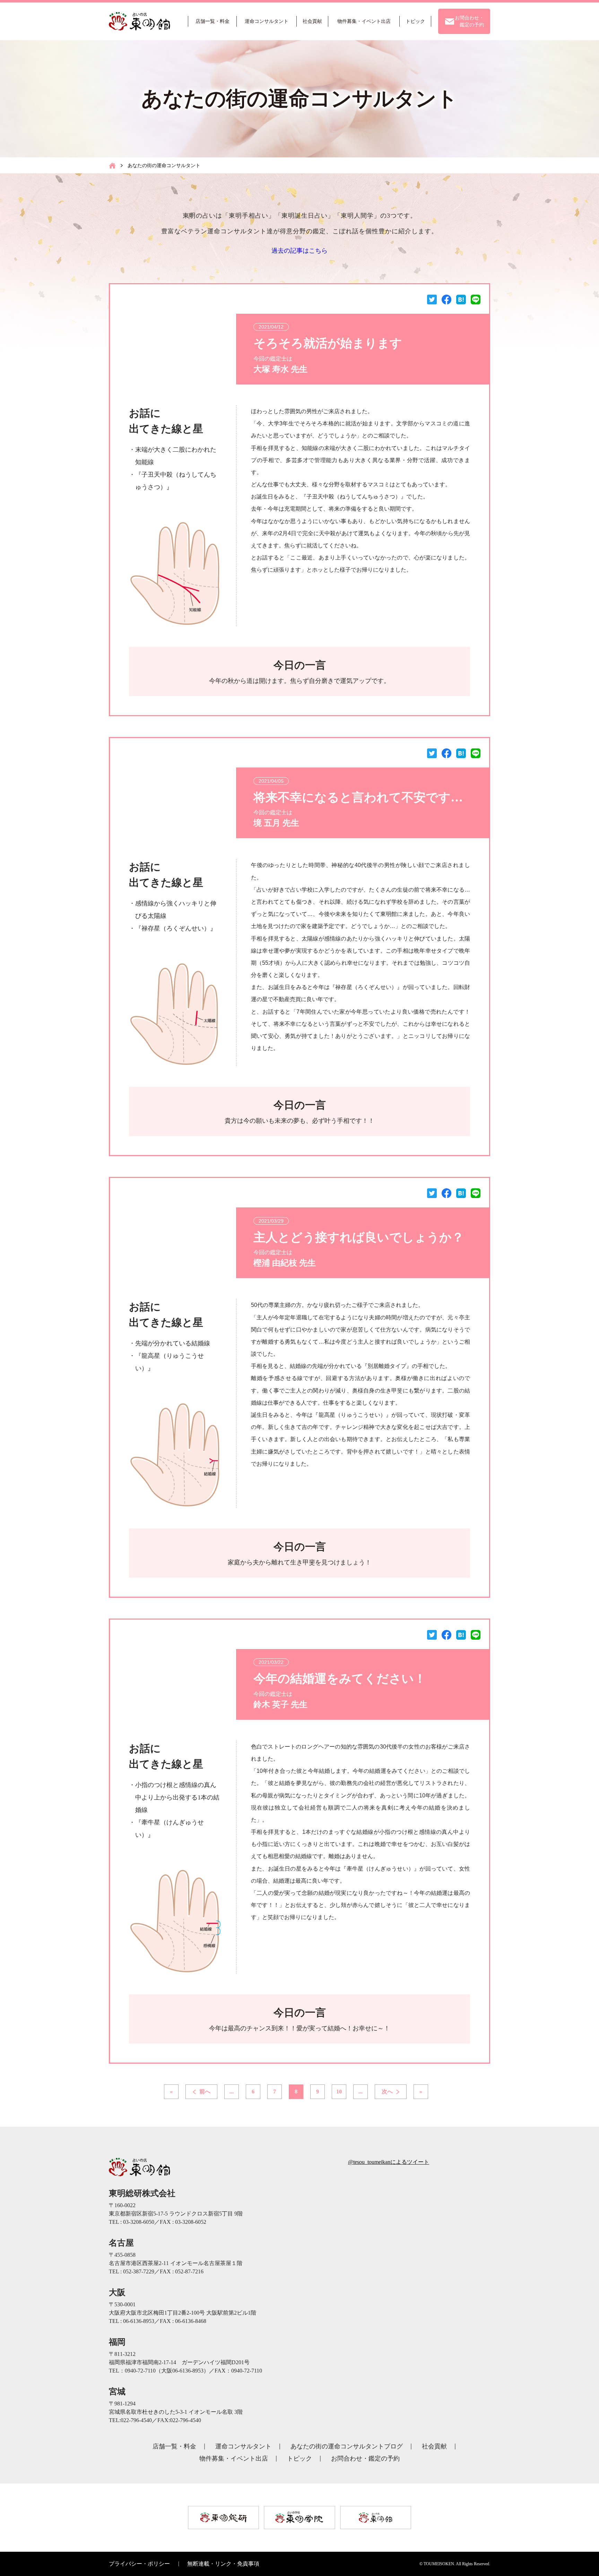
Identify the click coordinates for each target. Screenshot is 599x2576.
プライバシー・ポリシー (139, 2564)
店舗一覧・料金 (174, 2446)
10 (339, 2092)
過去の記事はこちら (299, 251)
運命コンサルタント (243, 2446)
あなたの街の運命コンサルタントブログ (347, 2446)
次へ (387, 2092)
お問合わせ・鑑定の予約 (365, 2458)
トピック (299, 2458)
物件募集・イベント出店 (234, 2458)
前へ (205, 2092)
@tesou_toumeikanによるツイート (389, 2162)
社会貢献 (434, 2446)
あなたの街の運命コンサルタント (164, 165)
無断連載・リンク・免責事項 (223, 2564)
